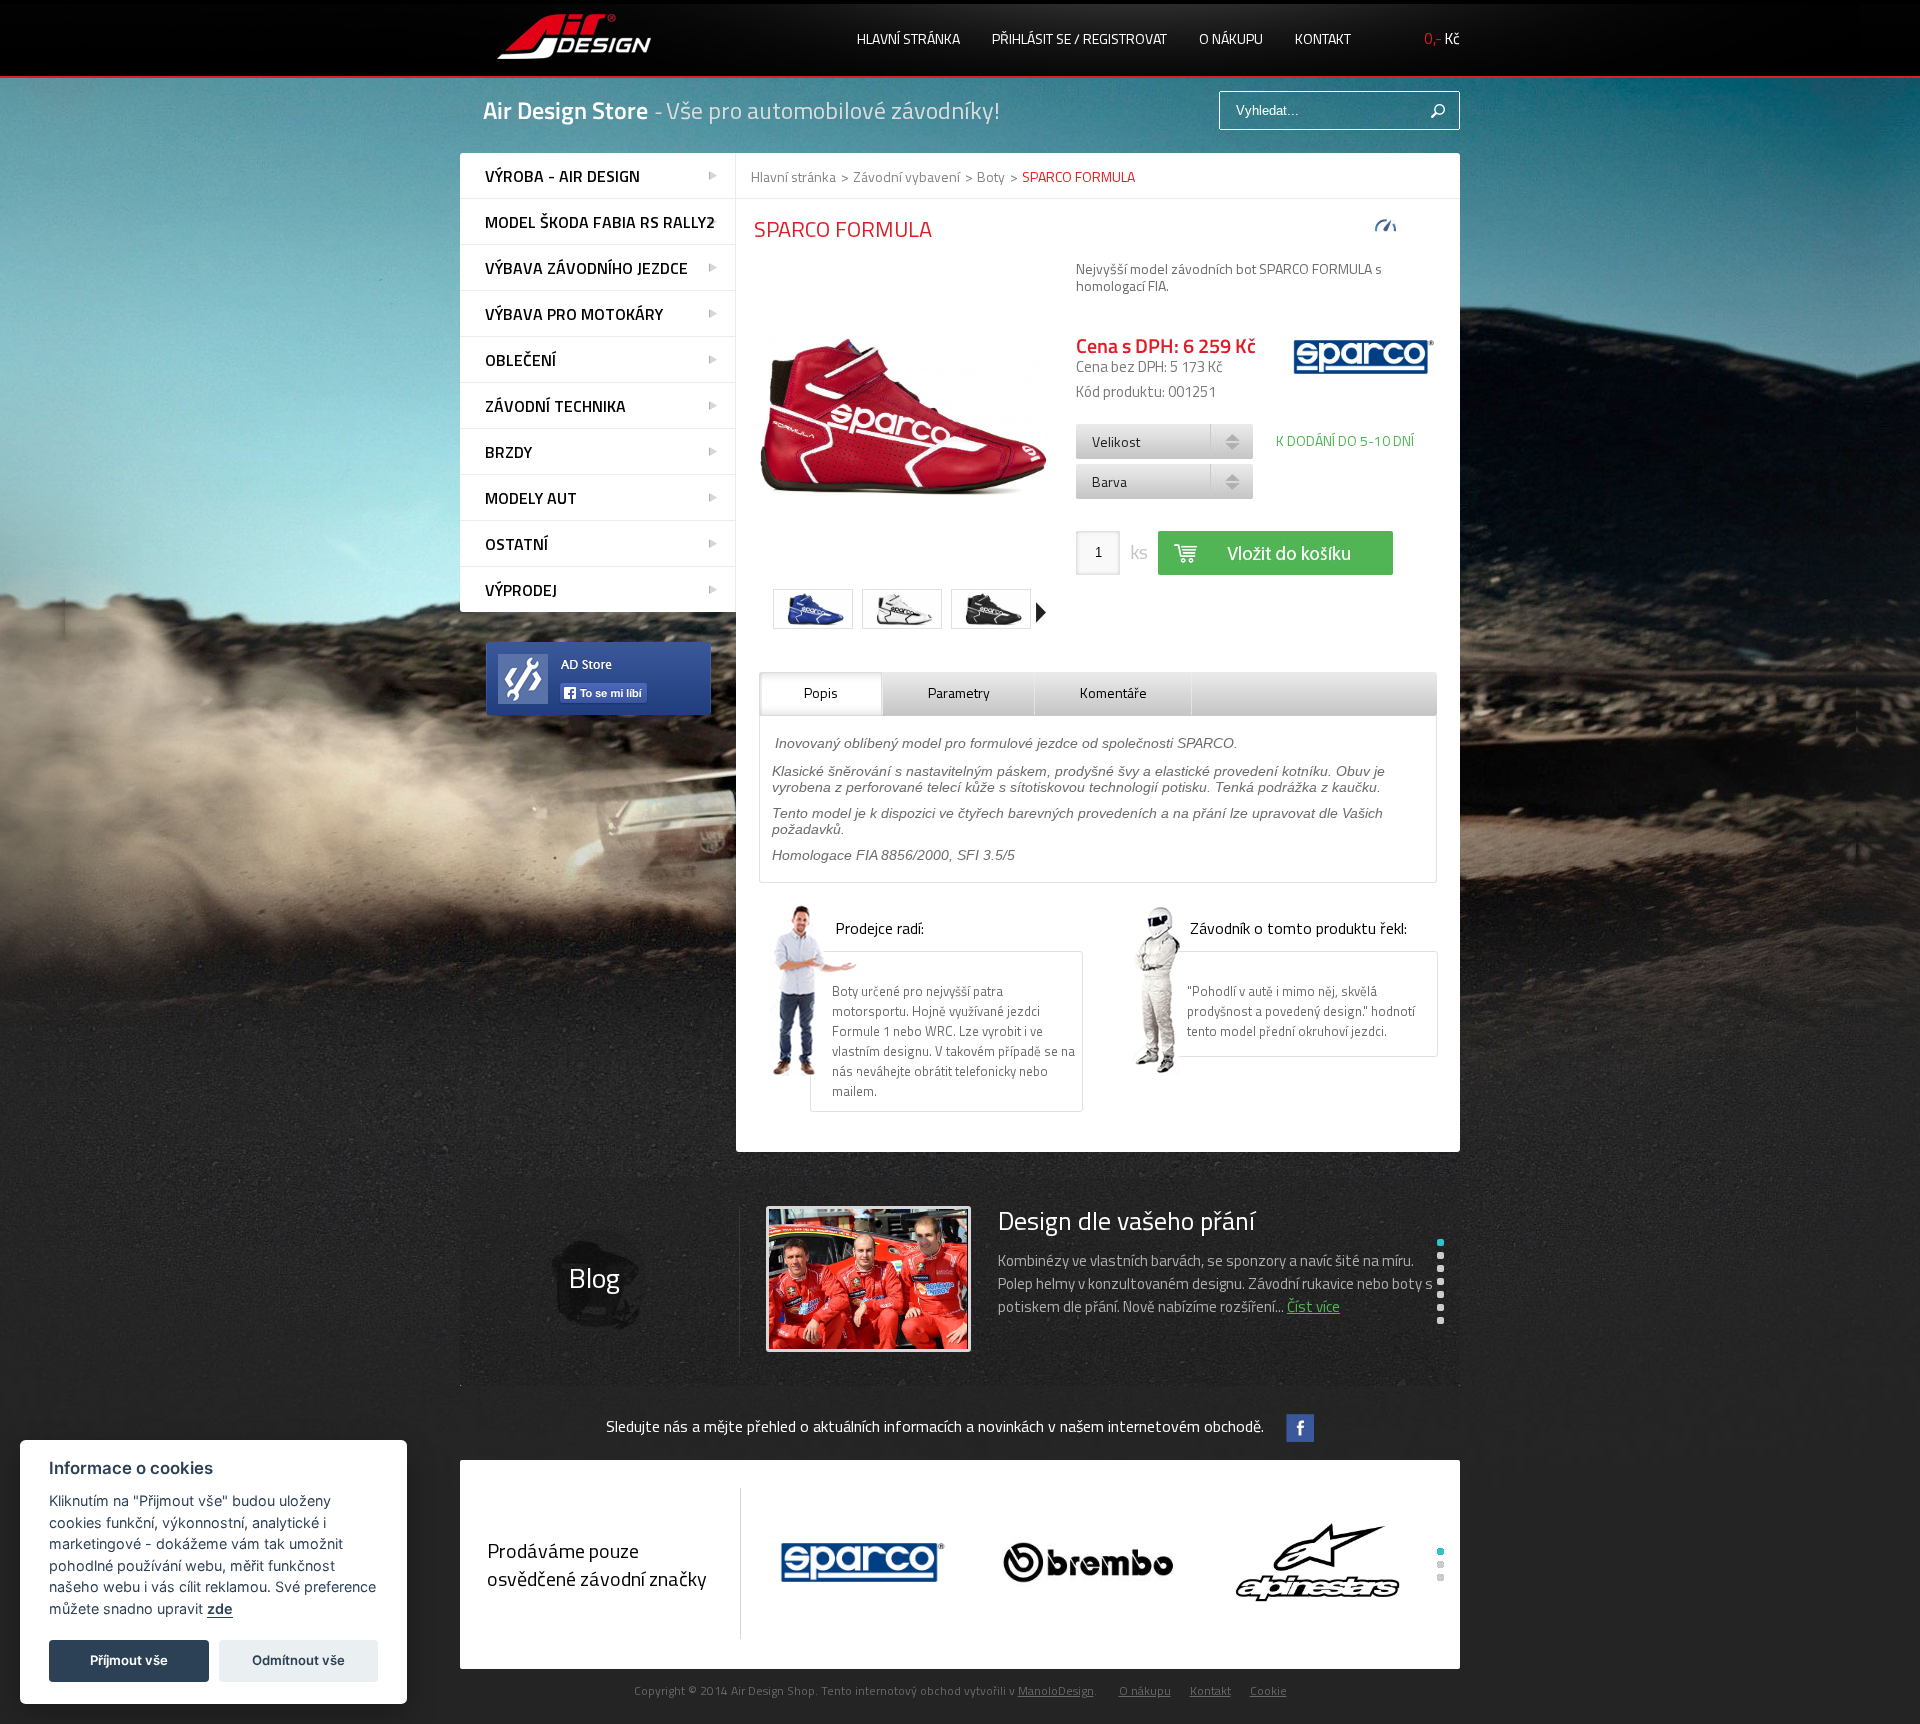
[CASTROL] (1088, 1564)
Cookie (1268, 1690)
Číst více (1313, 1306)
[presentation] (821, 694)
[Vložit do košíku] (1275, 553)
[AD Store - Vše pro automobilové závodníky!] (574, 39)
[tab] (821, 694)
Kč (1442, 38)
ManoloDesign (1056, 1690)
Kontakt (1323, 38)
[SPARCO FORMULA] (903, 419)
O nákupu (1231, 38)
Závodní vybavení (906, 176)
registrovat (1125, 38)
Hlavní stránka (908, 38)
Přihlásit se (1031, 38)
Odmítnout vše (298, 1660)
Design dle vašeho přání (1126, 1220)
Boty (991, 176)
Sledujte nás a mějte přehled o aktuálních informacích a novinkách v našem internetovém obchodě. (935, 1426)
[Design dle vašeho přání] (868, 1348)
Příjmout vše (129, 1660)
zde (220, 1608)
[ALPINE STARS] (1317, 1564)
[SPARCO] (859, 1564)
